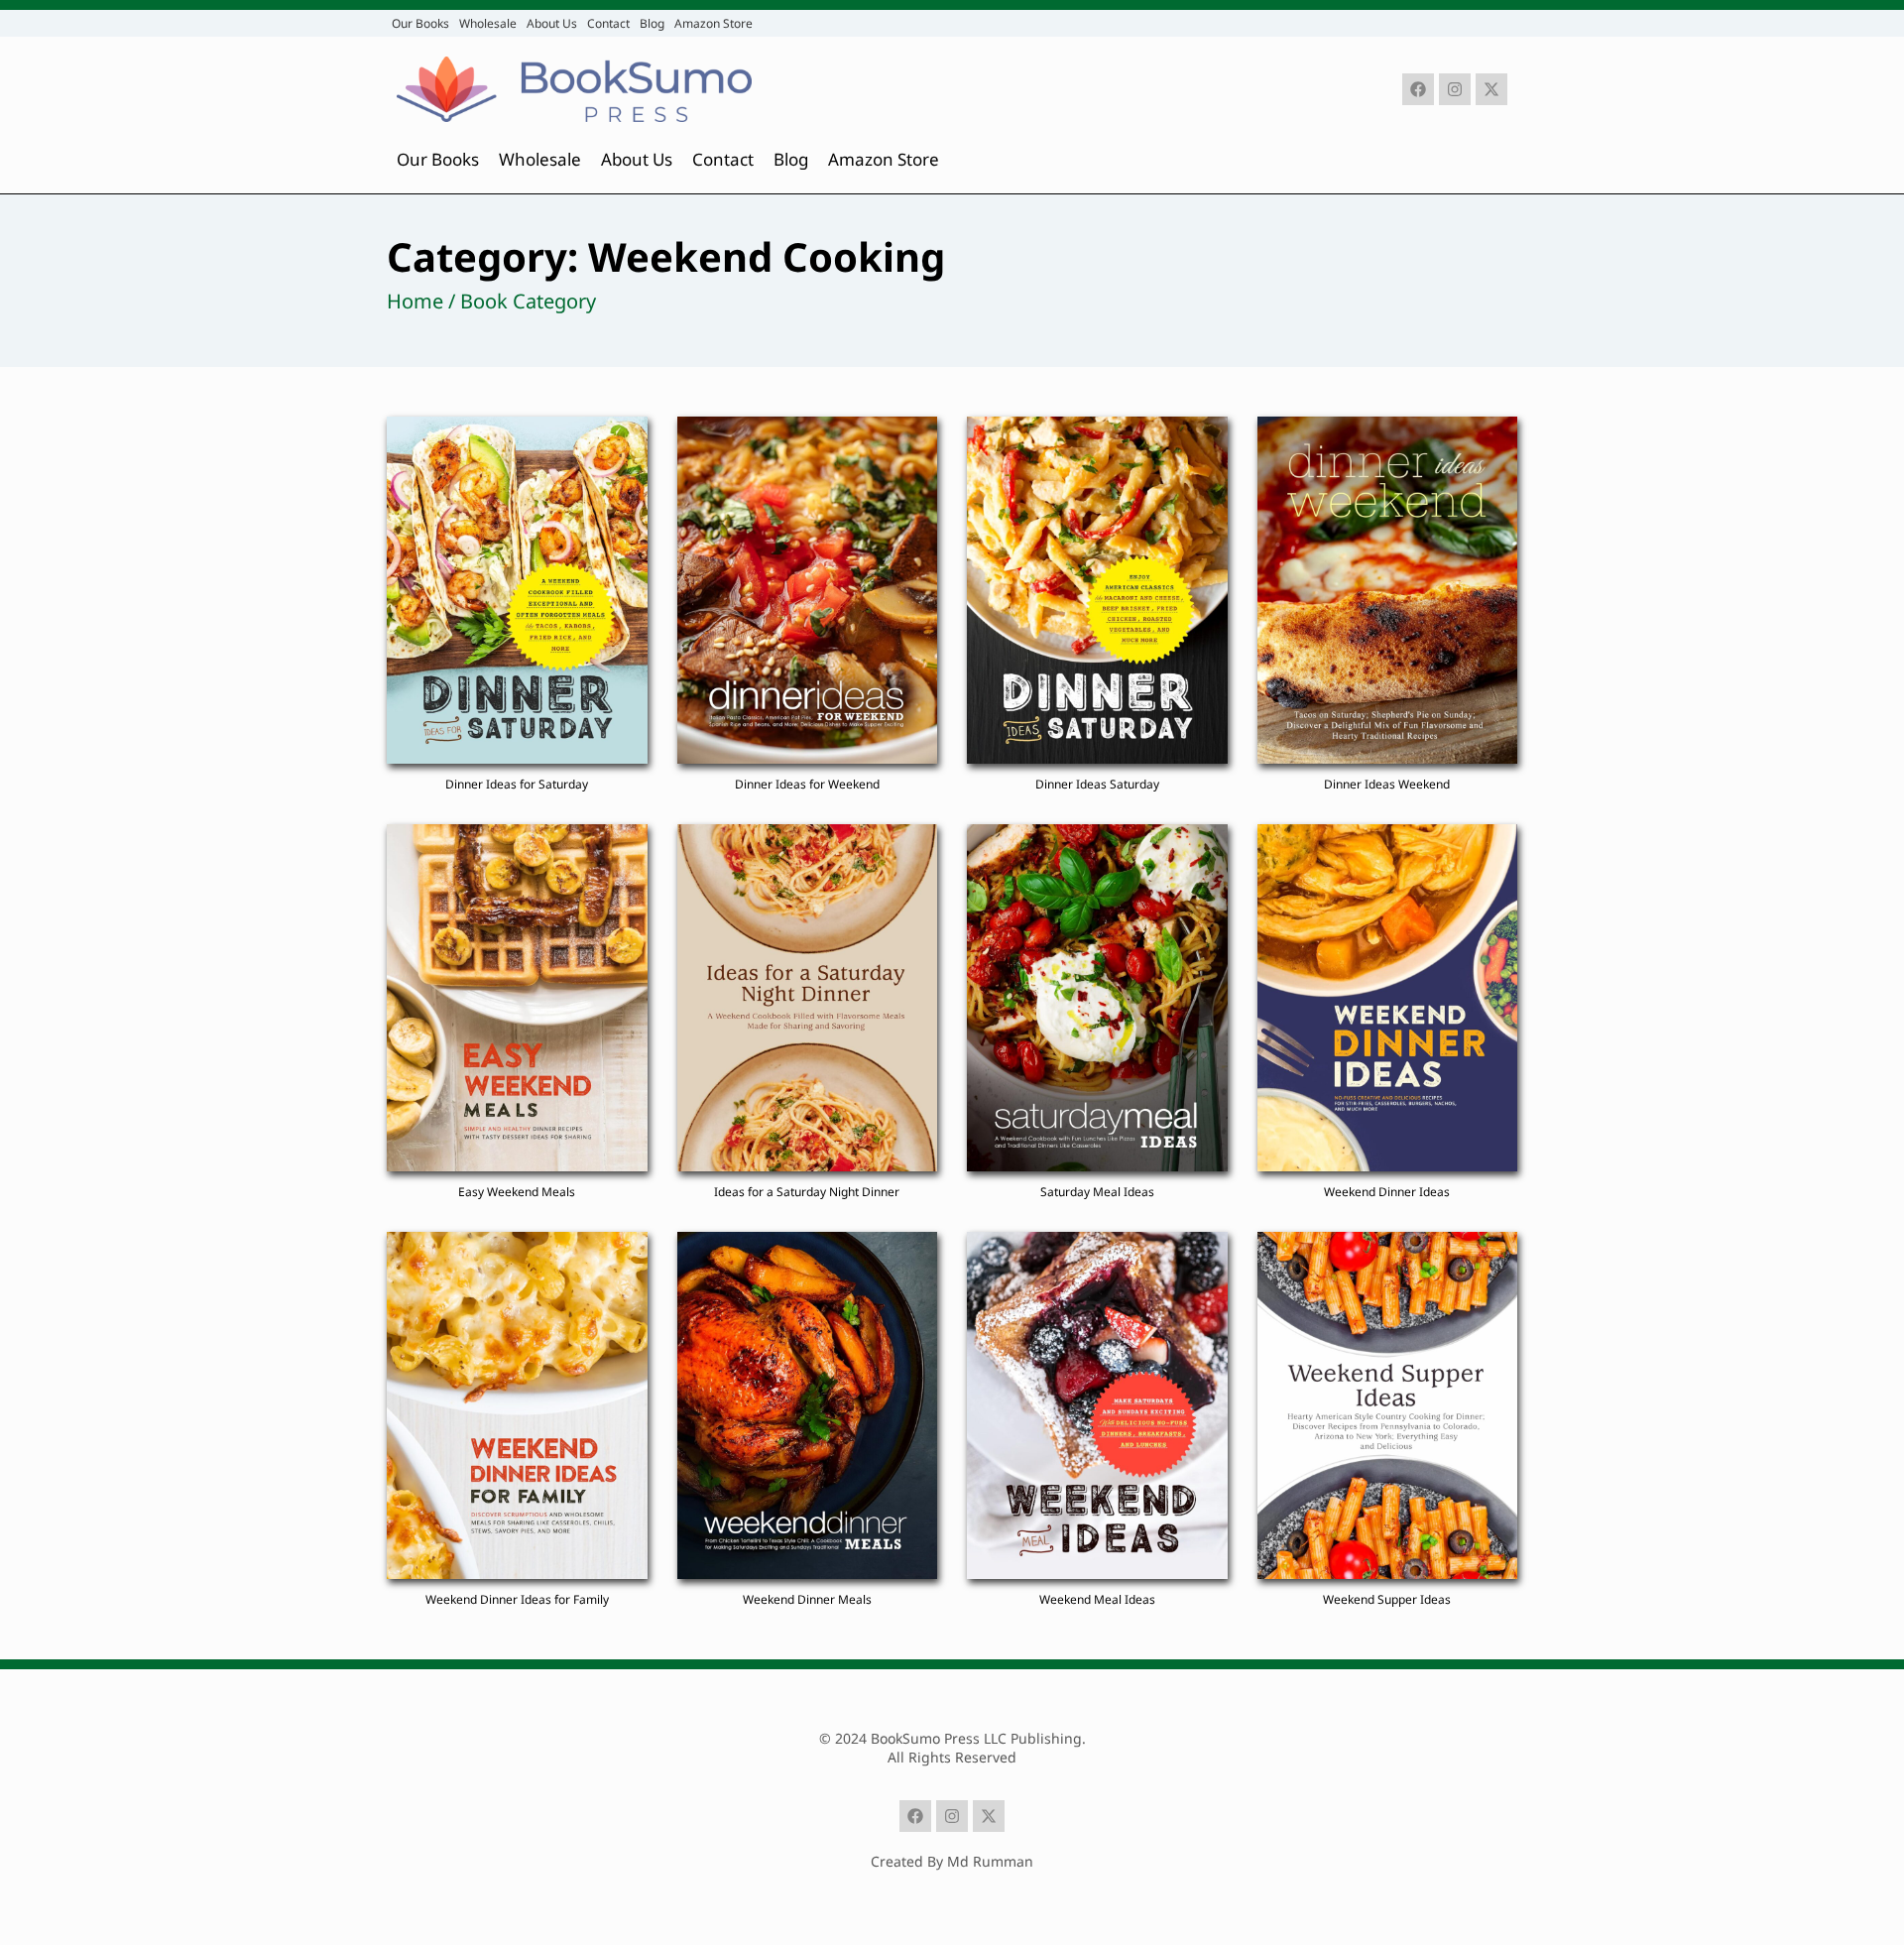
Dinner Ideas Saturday (1097, 784)
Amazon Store (714, 23)
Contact (608, 23)
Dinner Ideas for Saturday (517, 784)
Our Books (420, 23)
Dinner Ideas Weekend (1387, 784)
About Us (552, 23)
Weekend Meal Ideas (1097, 1599)
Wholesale (488, 23)
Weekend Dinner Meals (807, 1599)
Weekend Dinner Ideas (1387, 1192)
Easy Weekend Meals (517, 1192)
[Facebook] (1418, 89)
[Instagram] (1455, 89)
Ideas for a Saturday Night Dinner (807, 1192)
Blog (652, 23)
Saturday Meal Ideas (1097, 1192)
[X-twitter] (1491, 89)
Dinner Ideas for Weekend (807, 784)
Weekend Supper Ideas (1387, 1599)
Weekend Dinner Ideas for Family (517, 1599)
